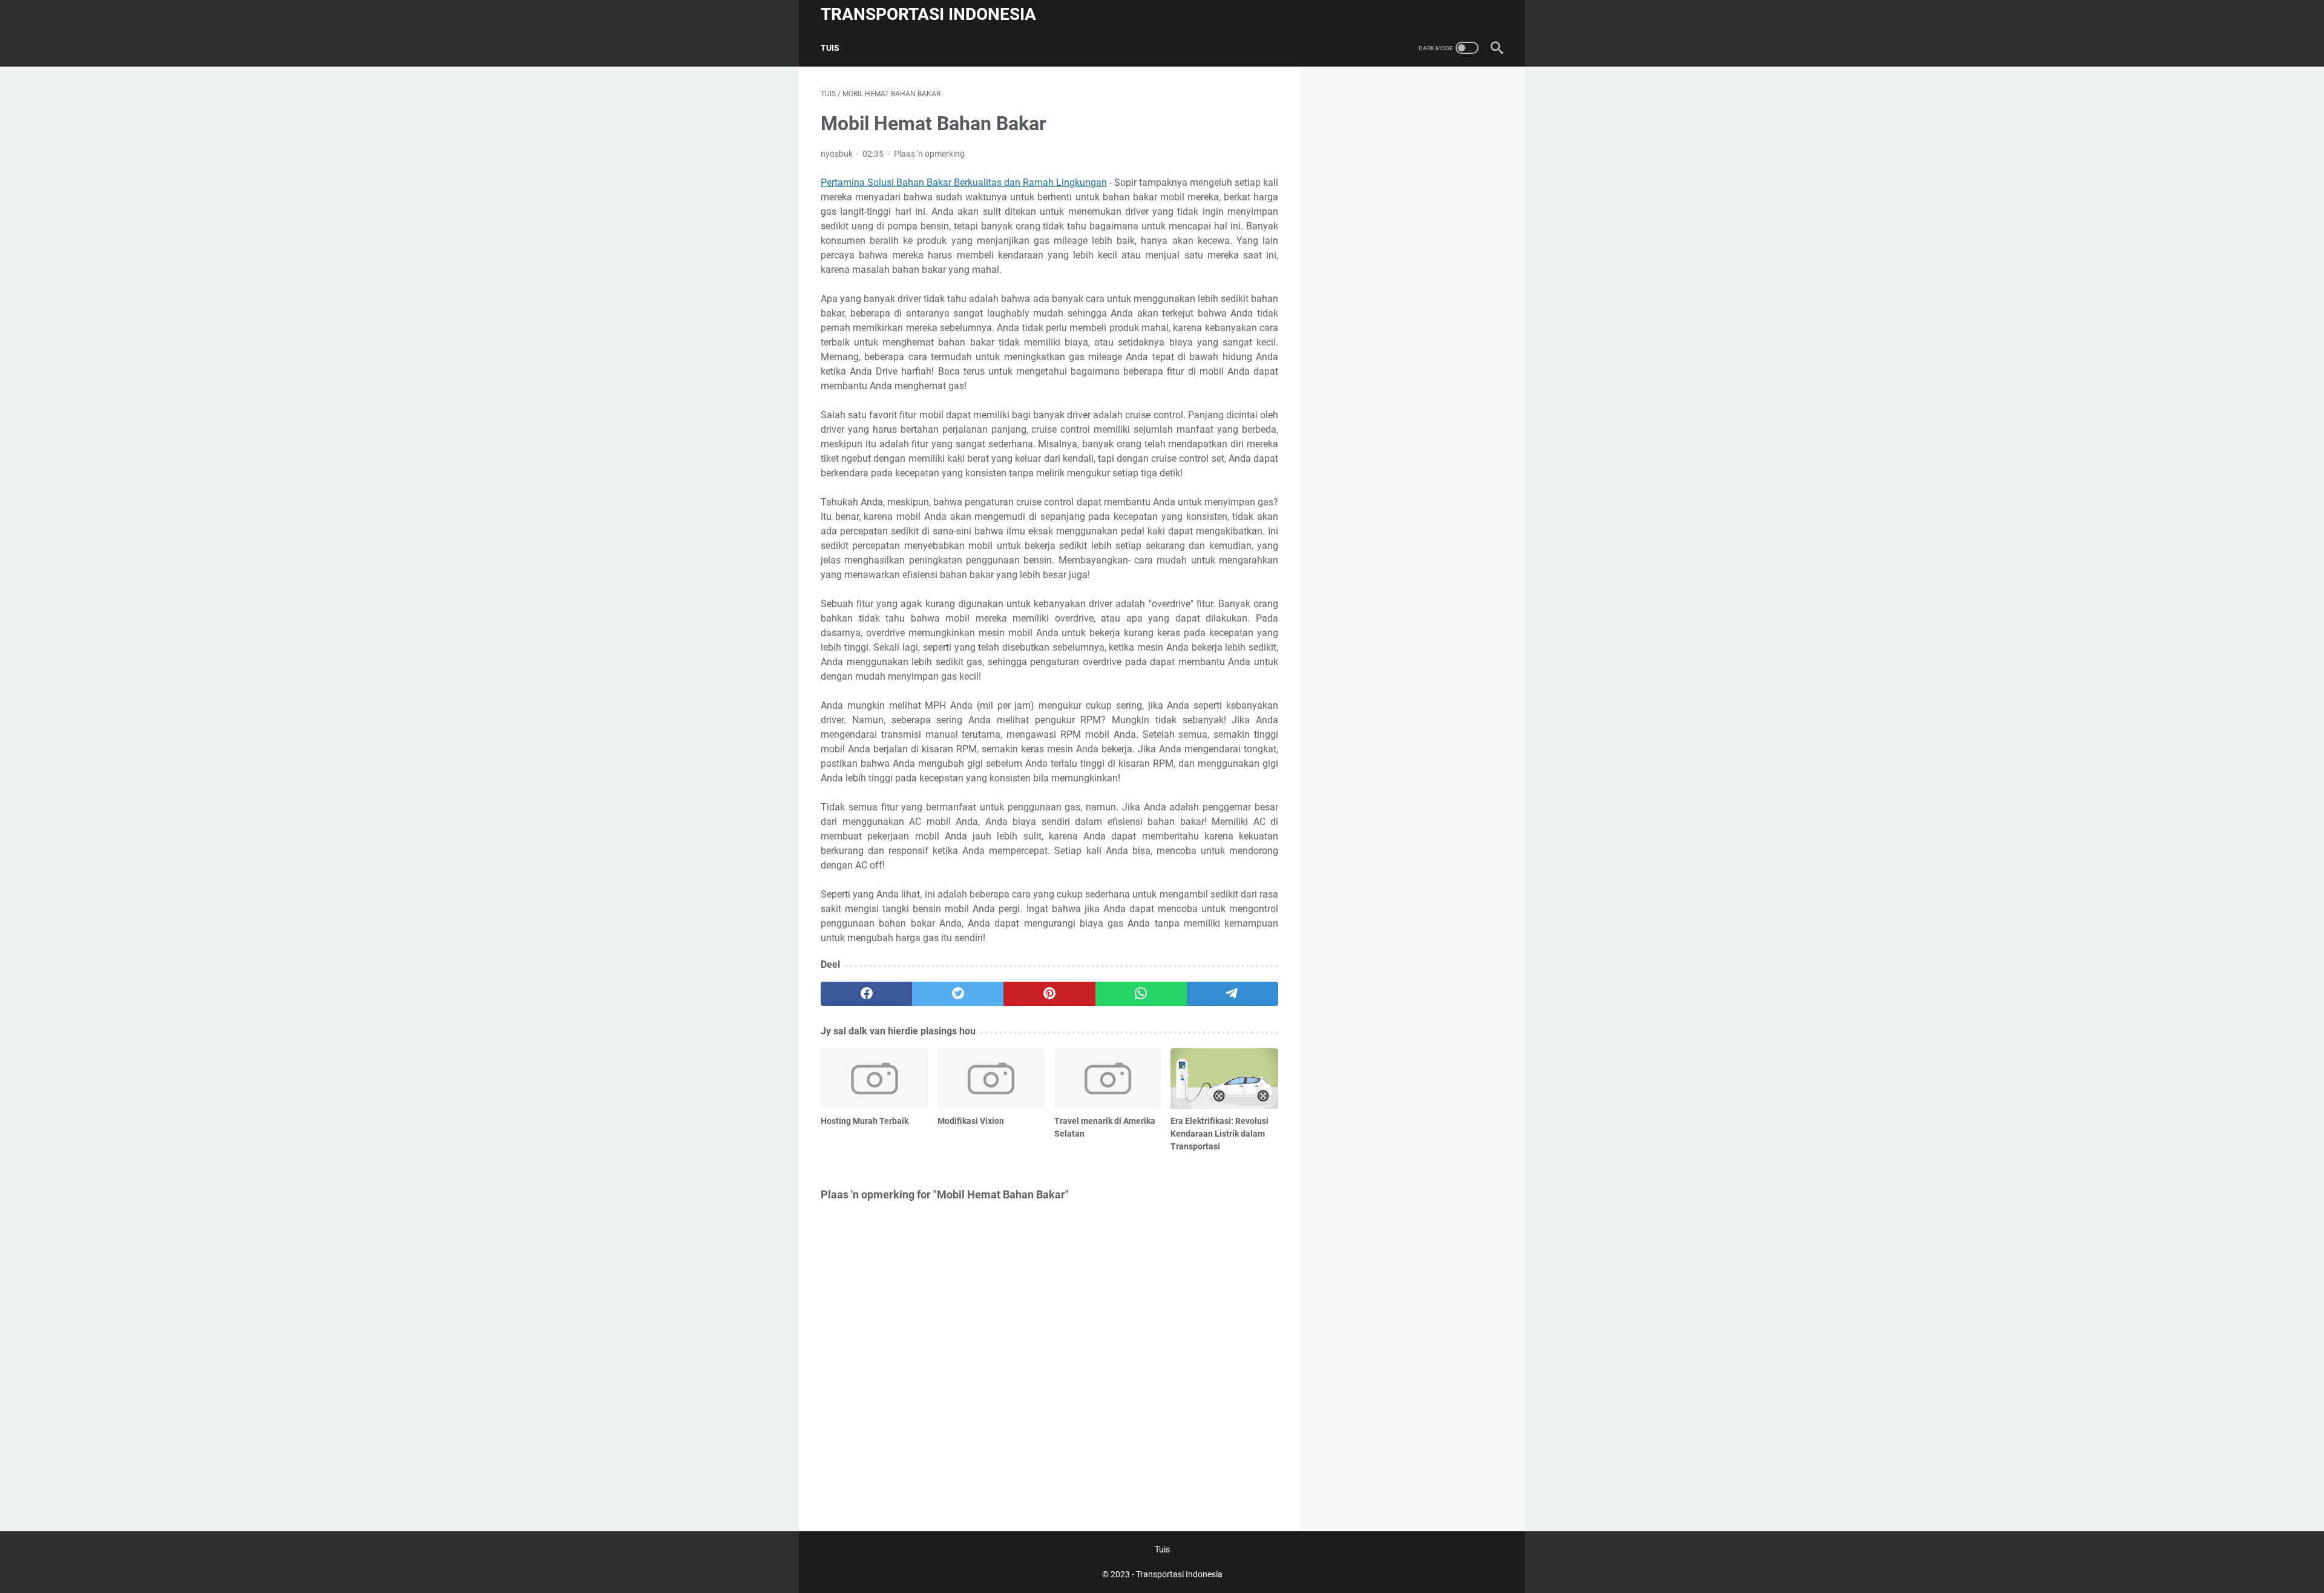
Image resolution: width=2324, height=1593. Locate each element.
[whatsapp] (1141, 994)
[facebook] (866, 994)
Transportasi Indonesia (928, 14)
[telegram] (1233, 994)
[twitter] (958, 994)
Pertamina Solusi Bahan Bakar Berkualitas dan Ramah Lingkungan (964, 182)
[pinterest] (1049, 994)
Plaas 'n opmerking (929, 154)
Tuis (830, 48)
